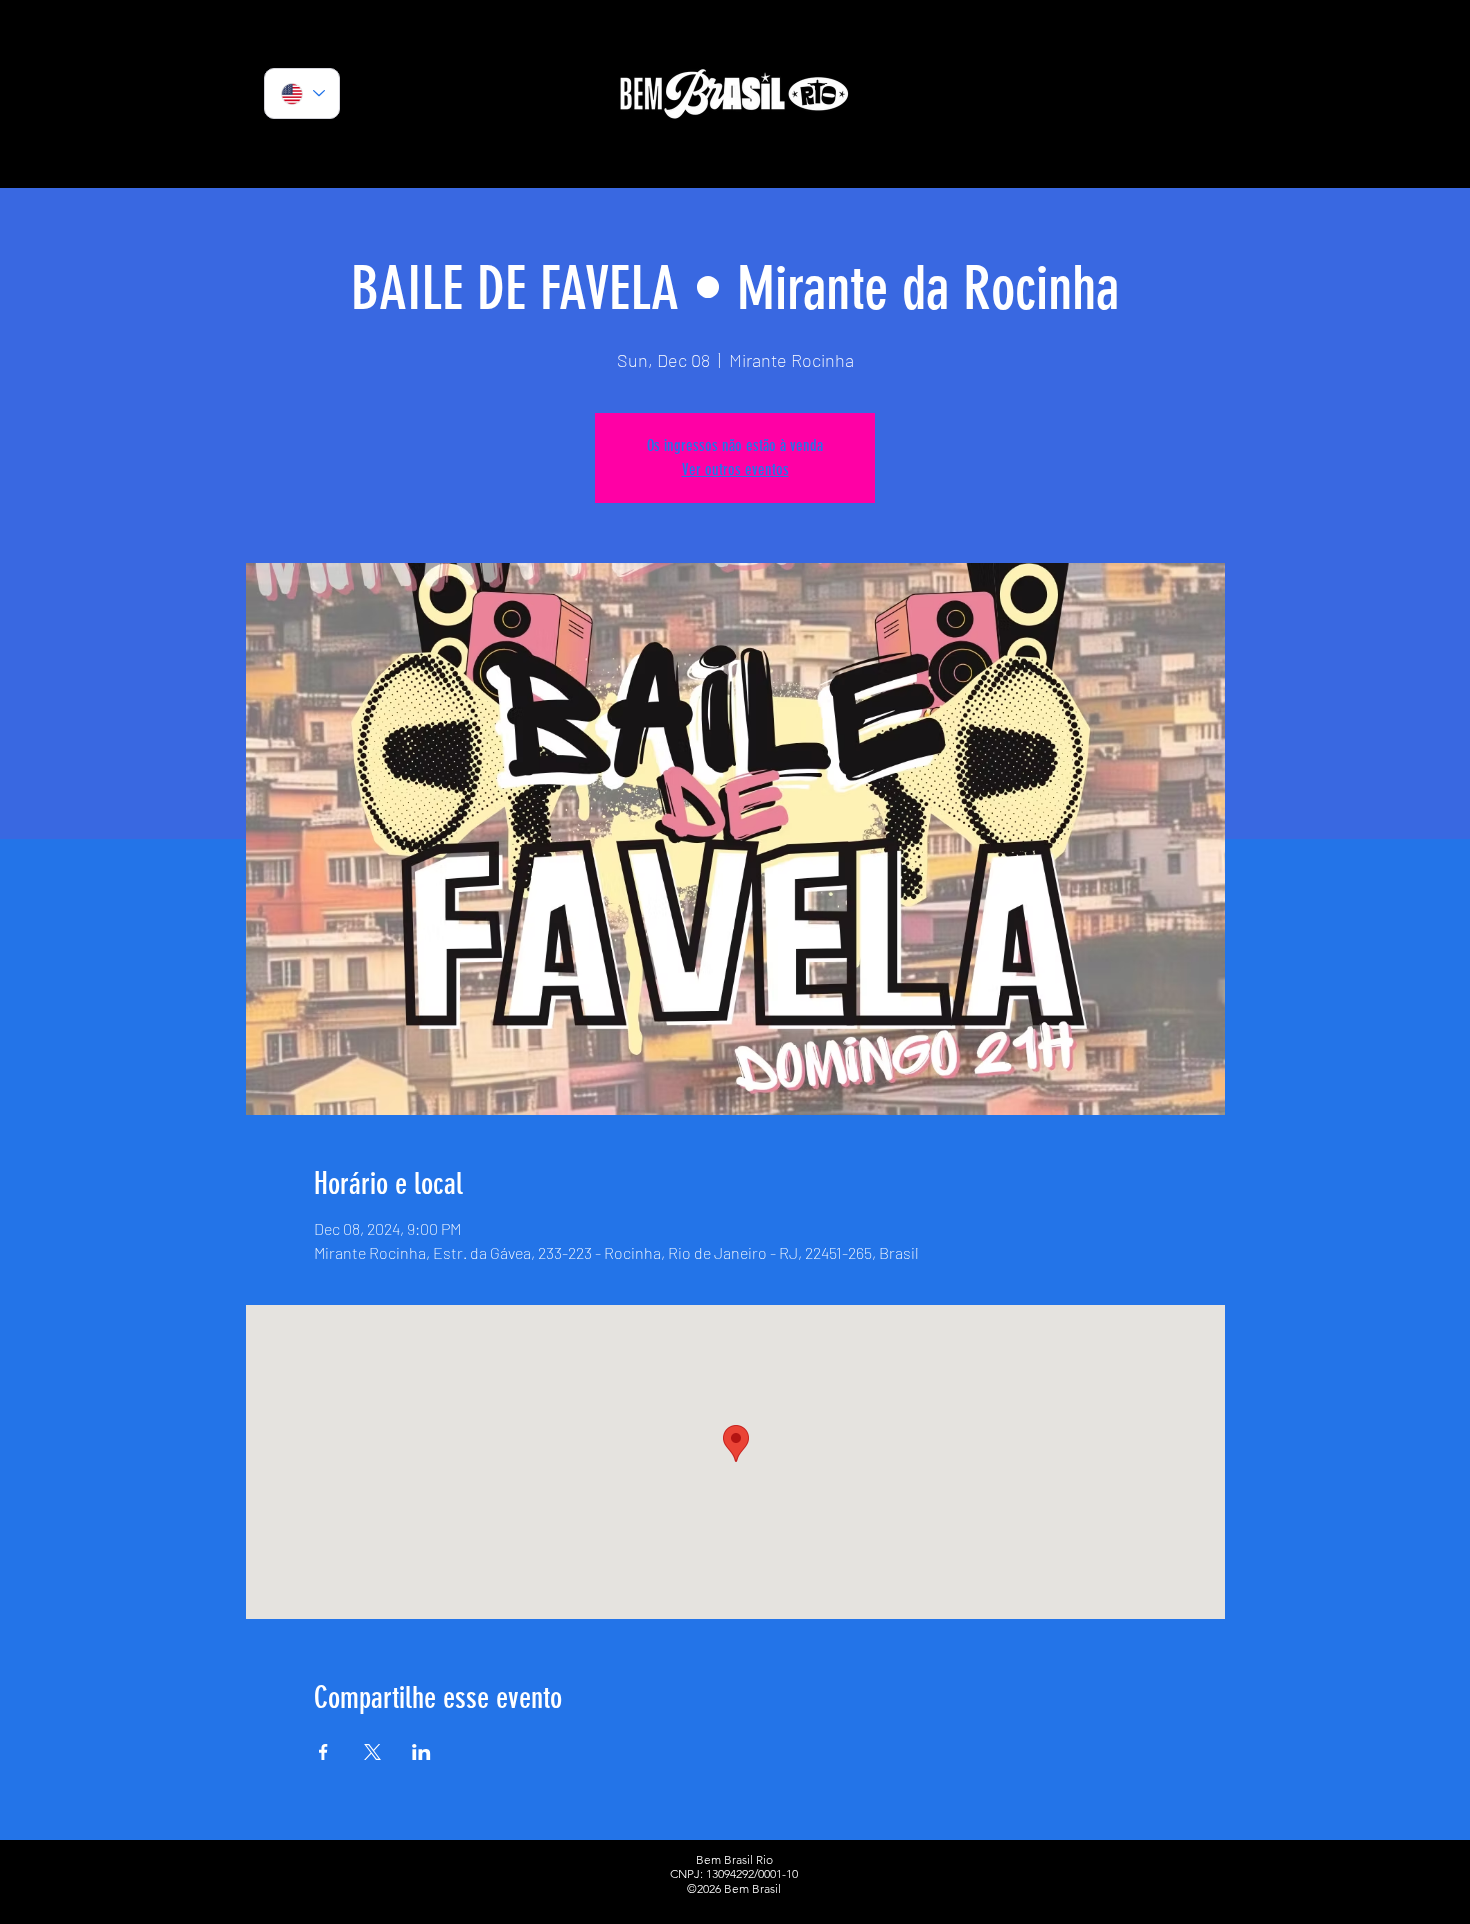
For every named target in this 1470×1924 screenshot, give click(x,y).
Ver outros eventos (735, 469)
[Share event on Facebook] (323, 1752)
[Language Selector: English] (302, 93)
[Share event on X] (372, 1752)
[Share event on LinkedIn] (421, 1752)
